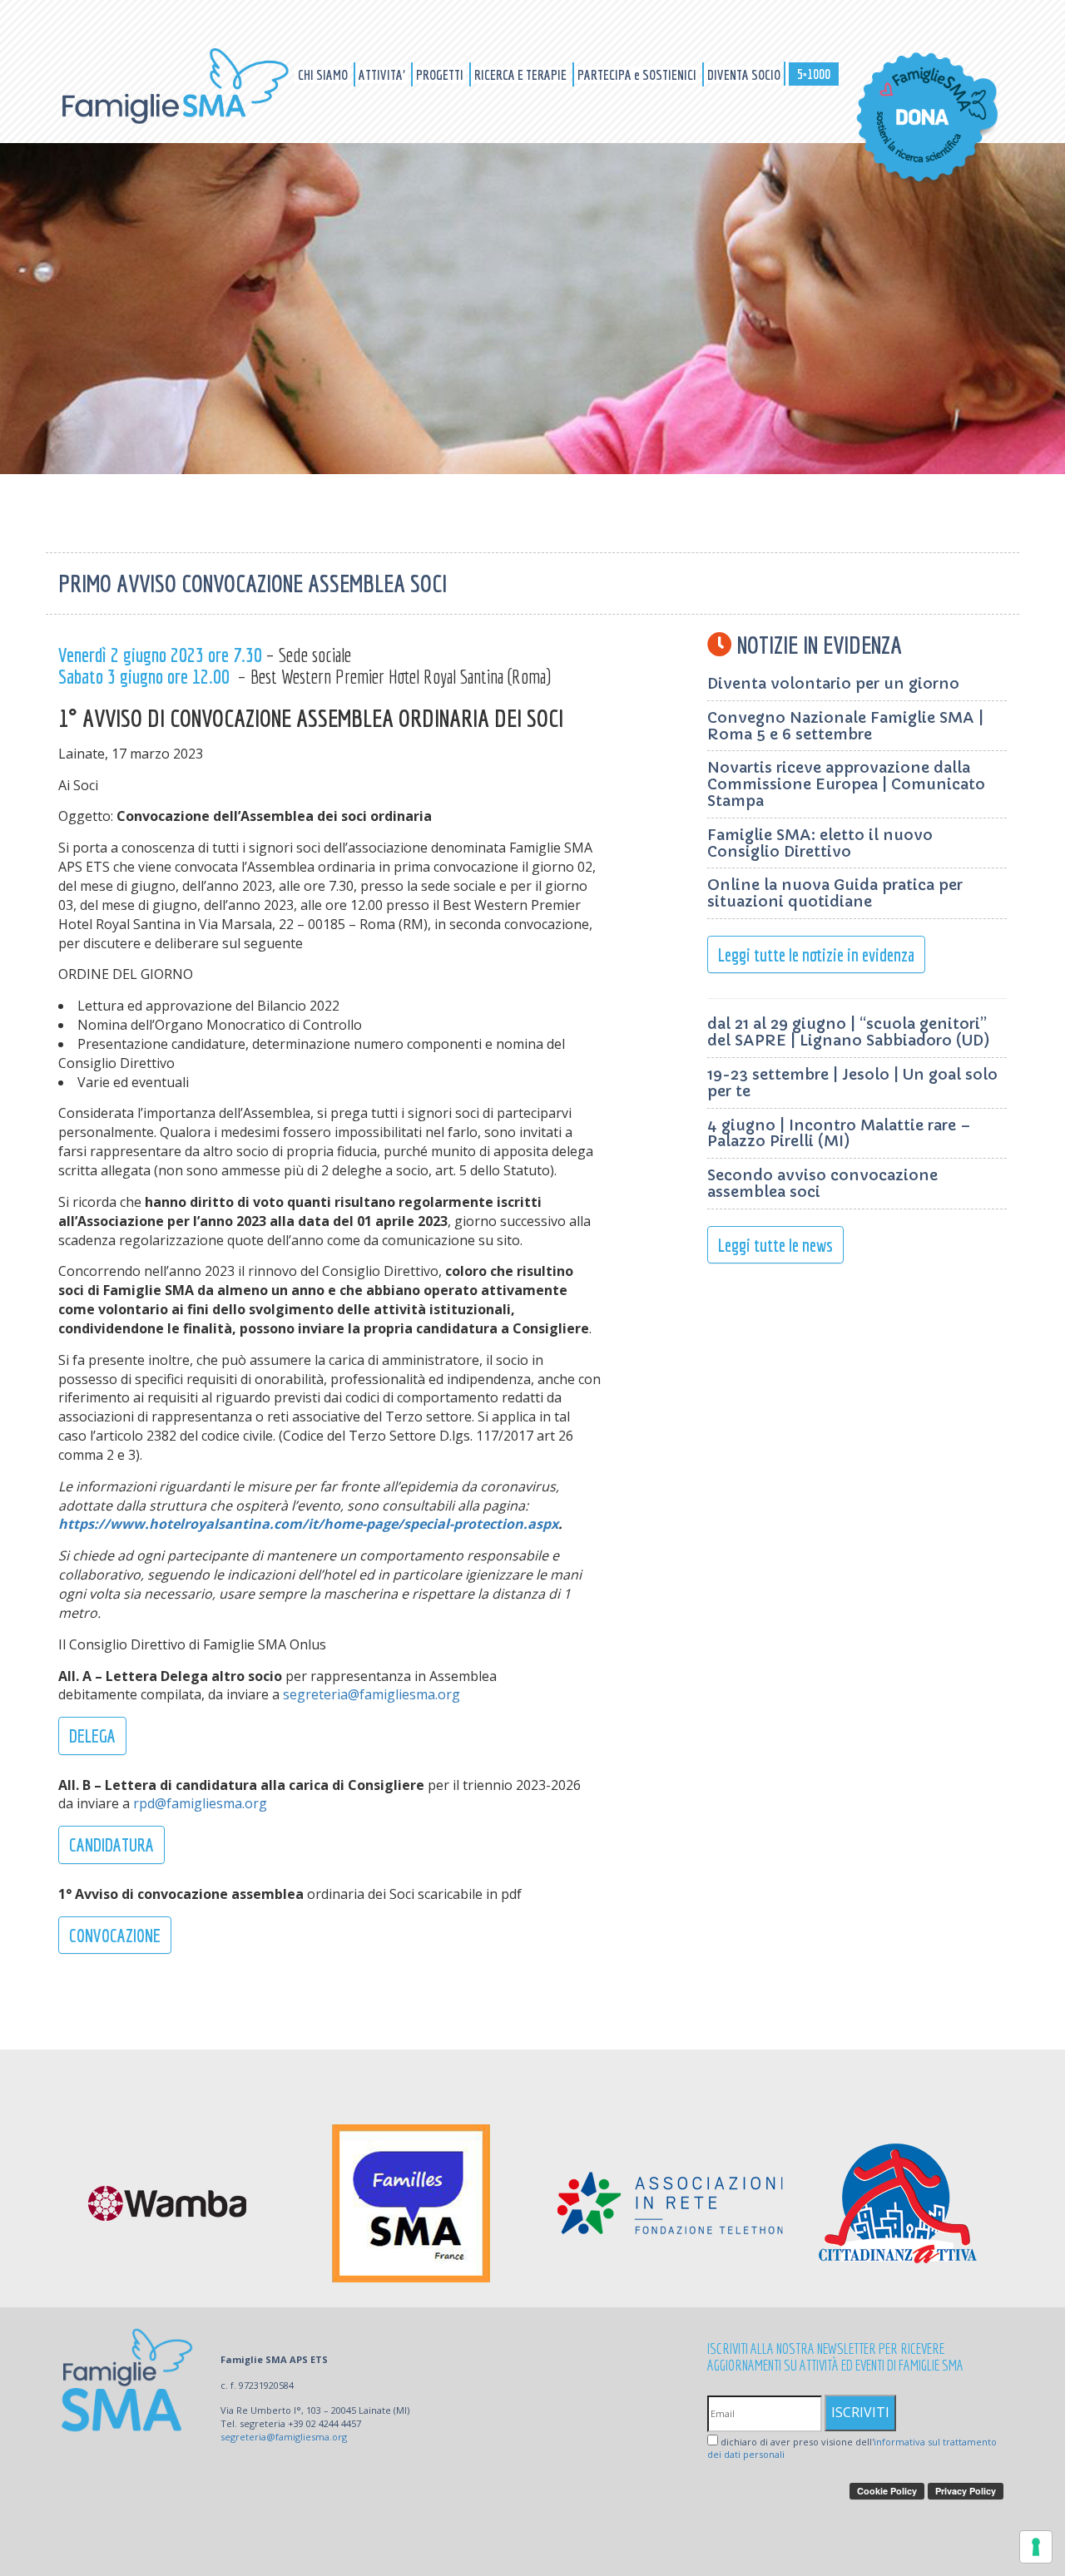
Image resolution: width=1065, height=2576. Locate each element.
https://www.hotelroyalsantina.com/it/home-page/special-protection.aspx (308, 1524)
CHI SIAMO (324, 74)
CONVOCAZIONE (115, 1935)
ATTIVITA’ (383, 74)
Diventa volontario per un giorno (833, 683)
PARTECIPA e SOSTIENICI (638, 74)
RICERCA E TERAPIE (522, 74)
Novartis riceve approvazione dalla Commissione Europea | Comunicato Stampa (846, 784)
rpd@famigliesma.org (200, 1803)
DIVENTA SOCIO (744, 74)
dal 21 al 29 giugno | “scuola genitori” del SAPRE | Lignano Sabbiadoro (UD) (849, 1032)
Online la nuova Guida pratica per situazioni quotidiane (835, 893)
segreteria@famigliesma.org (372, 1694)
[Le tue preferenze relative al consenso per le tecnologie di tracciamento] (1036, 2547)
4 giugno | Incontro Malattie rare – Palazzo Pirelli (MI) (839, 1133)
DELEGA (92, 1735)
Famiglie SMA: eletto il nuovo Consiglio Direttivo (820, 843)
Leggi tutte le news (775, 1245)
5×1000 (814, 74)
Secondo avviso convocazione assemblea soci (822, 1183)
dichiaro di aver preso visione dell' (852, 2448)
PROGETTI (441, 74)
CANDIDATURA (111, 1844)
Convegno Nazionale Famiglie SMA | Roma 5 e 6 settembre (845, 726)
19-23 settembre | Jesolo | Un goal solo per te (852, 1083)
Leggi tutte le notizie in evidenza (816, 954)
